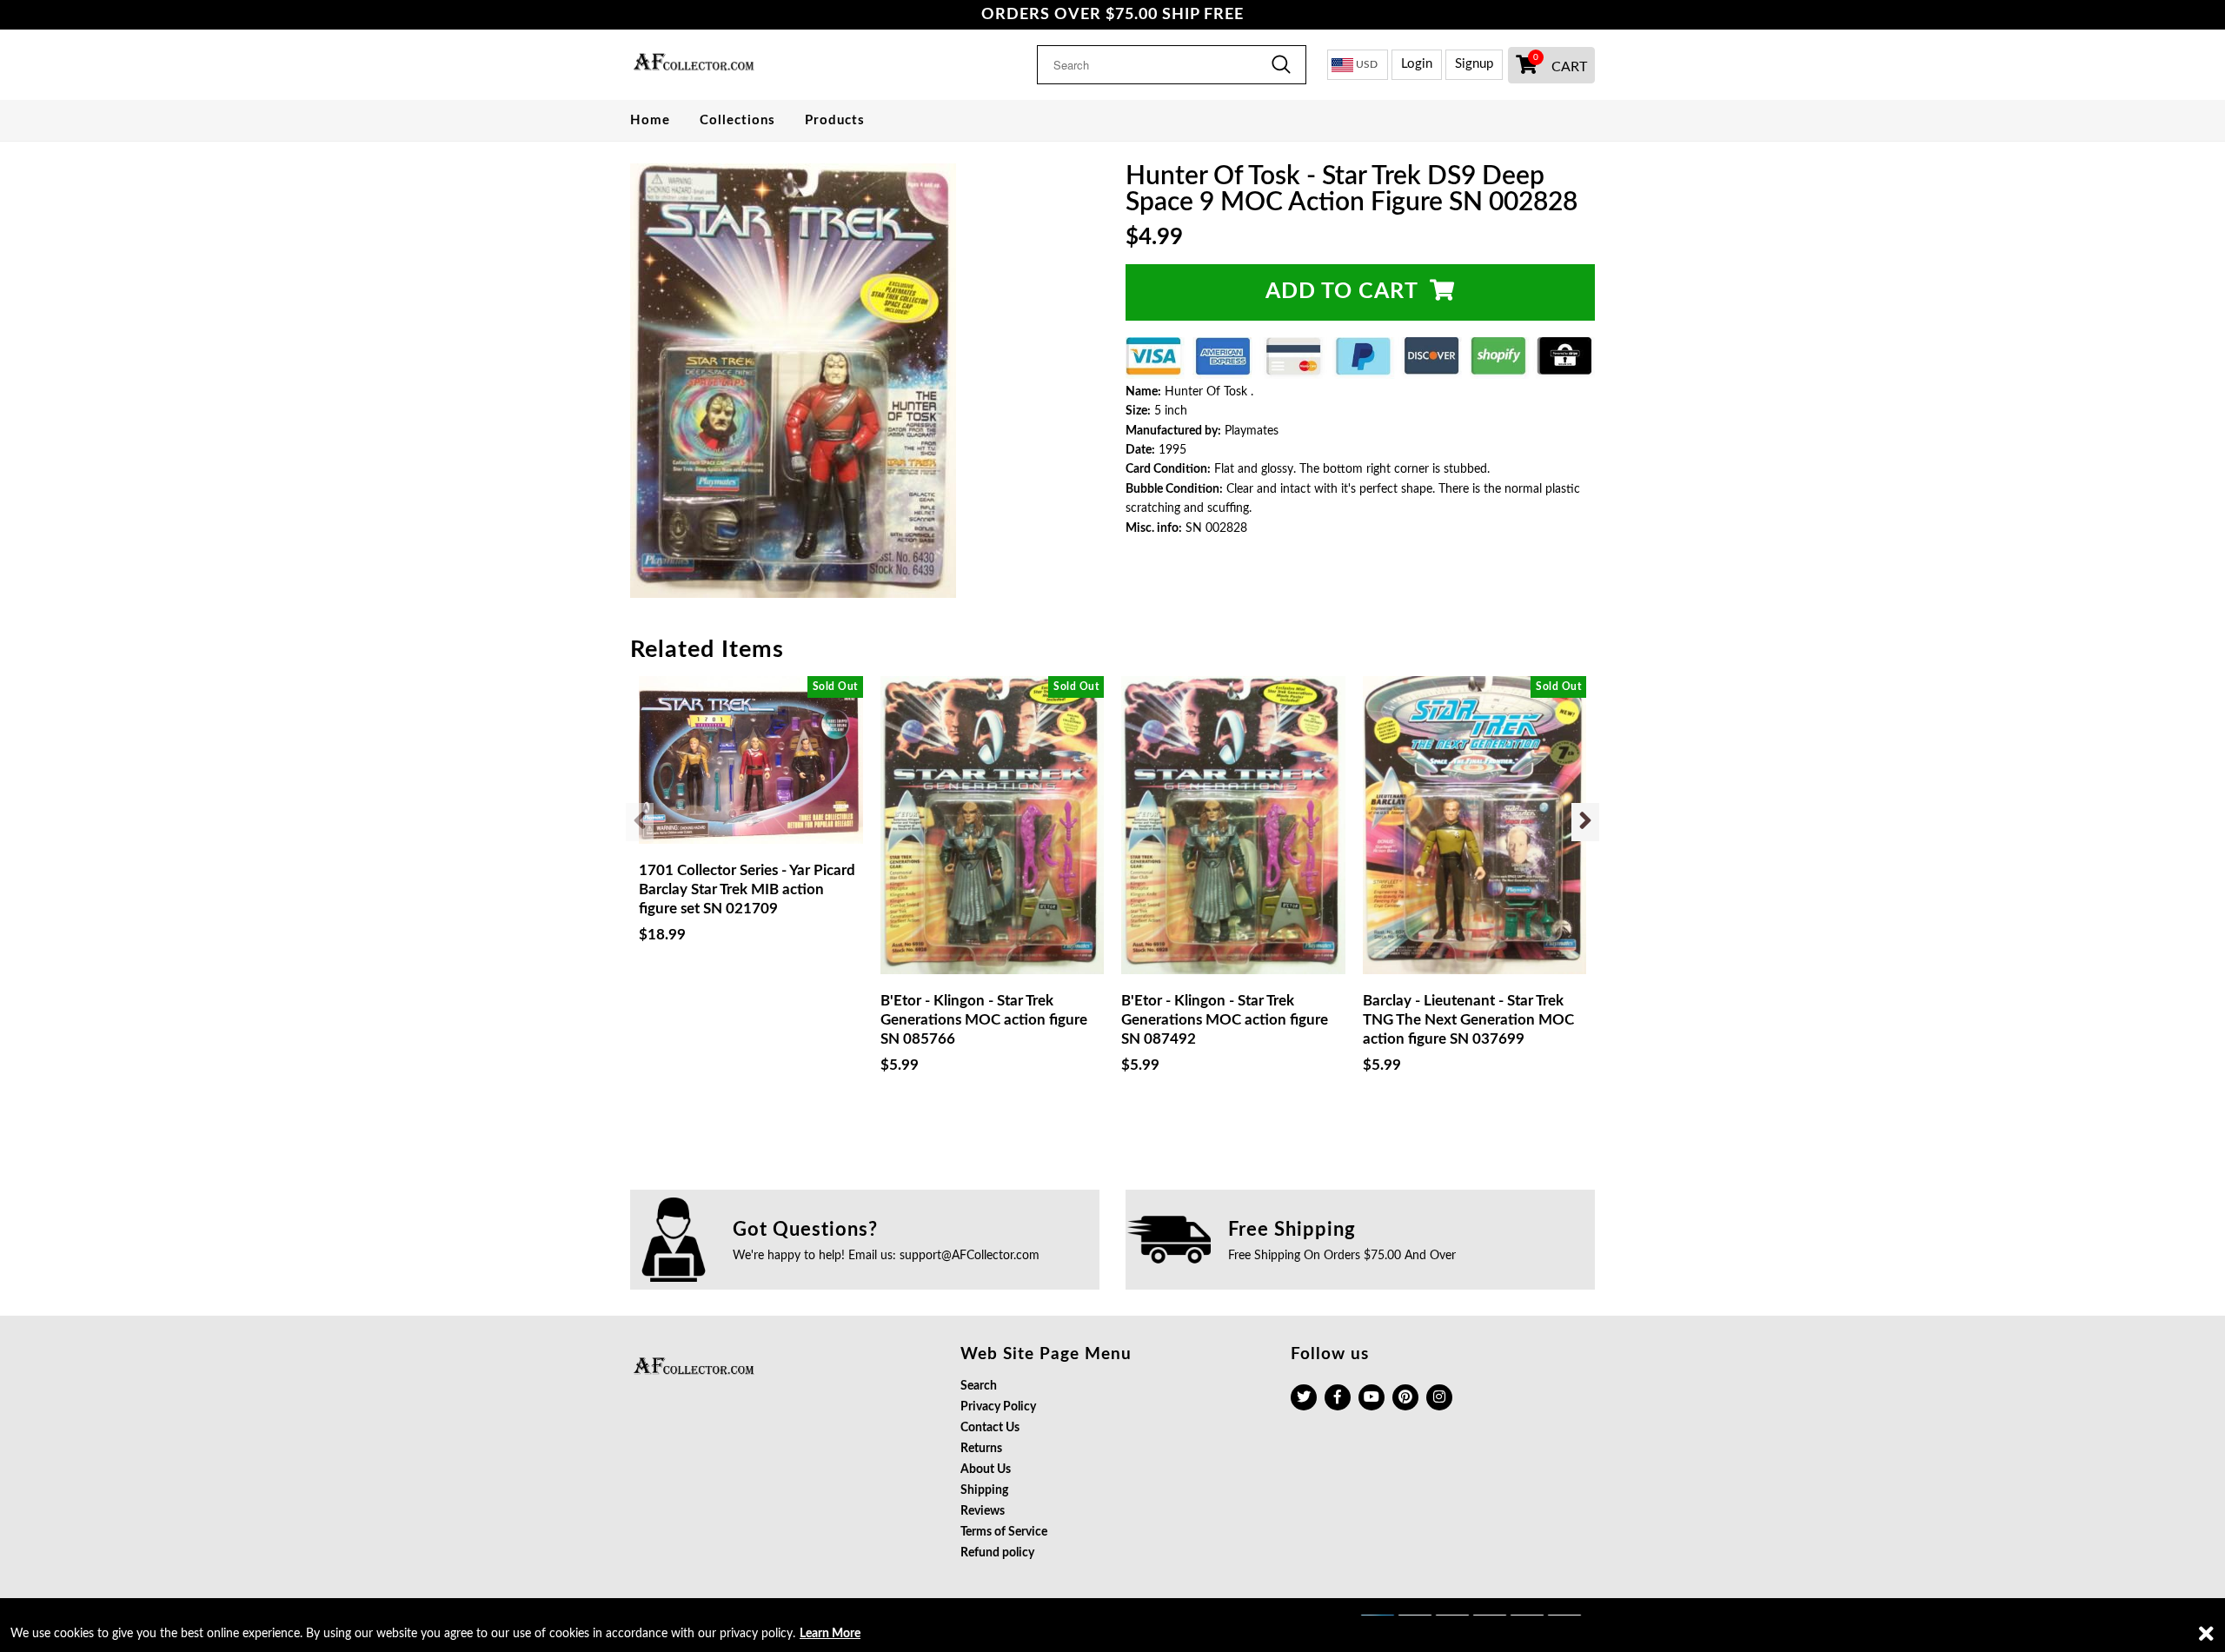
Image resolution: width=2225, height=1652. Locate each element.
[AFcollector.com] (741, 64)
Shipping (984, 1490)
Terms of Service (1004, 1532)
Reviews (983, 1511)
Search (979, 1386)
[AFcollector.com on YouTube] (1372, 1397)
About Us (986, 1470)
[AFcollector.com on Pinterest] (1405, 1397)
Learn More (830, 1634)
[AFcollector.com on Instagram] (1439, 1397)
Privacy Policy (998, 1407)
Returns (981, 1449)
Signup (1474, 64)
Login (1417, 64)
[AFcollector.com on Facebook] (1338, 1397)
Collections (737, 120)
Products (835, 120)
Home (650, 120)
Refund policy (997, 1553)
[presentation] (640, 822)
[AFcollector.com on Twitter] (1304, 1397)
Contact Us (990, 1428)
